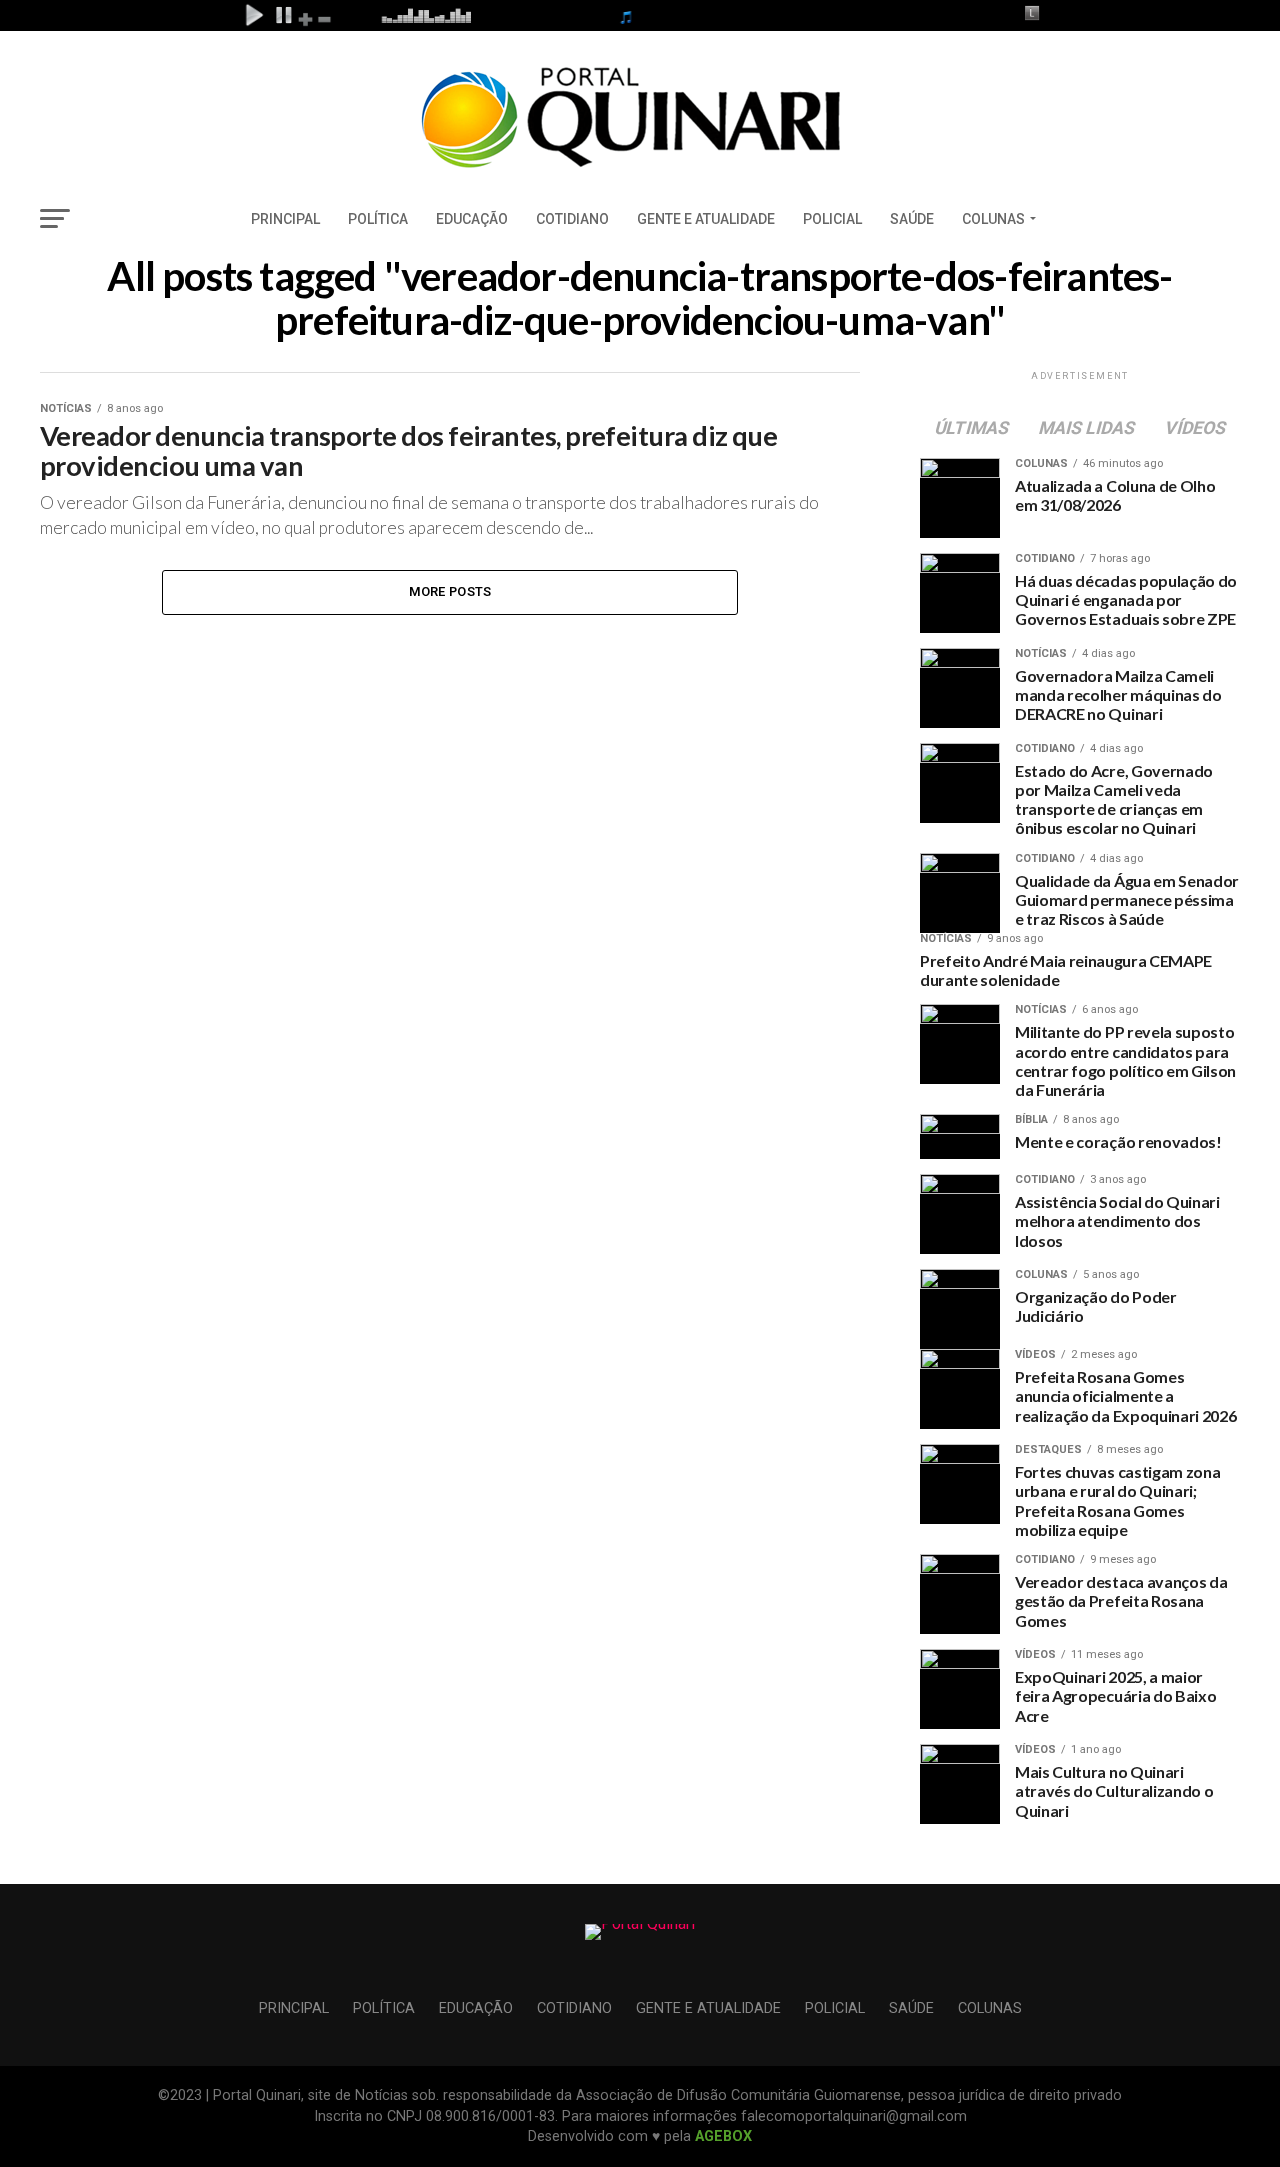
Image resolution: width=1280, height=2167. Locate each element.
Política (378, 219)
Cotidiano (572, 219)
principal (285, 219)
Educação (472, 219)
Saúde (912, 219)
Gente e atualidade (706, 219)
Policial (832, 219)
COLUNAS (993, 219)
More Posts (450, 591)
